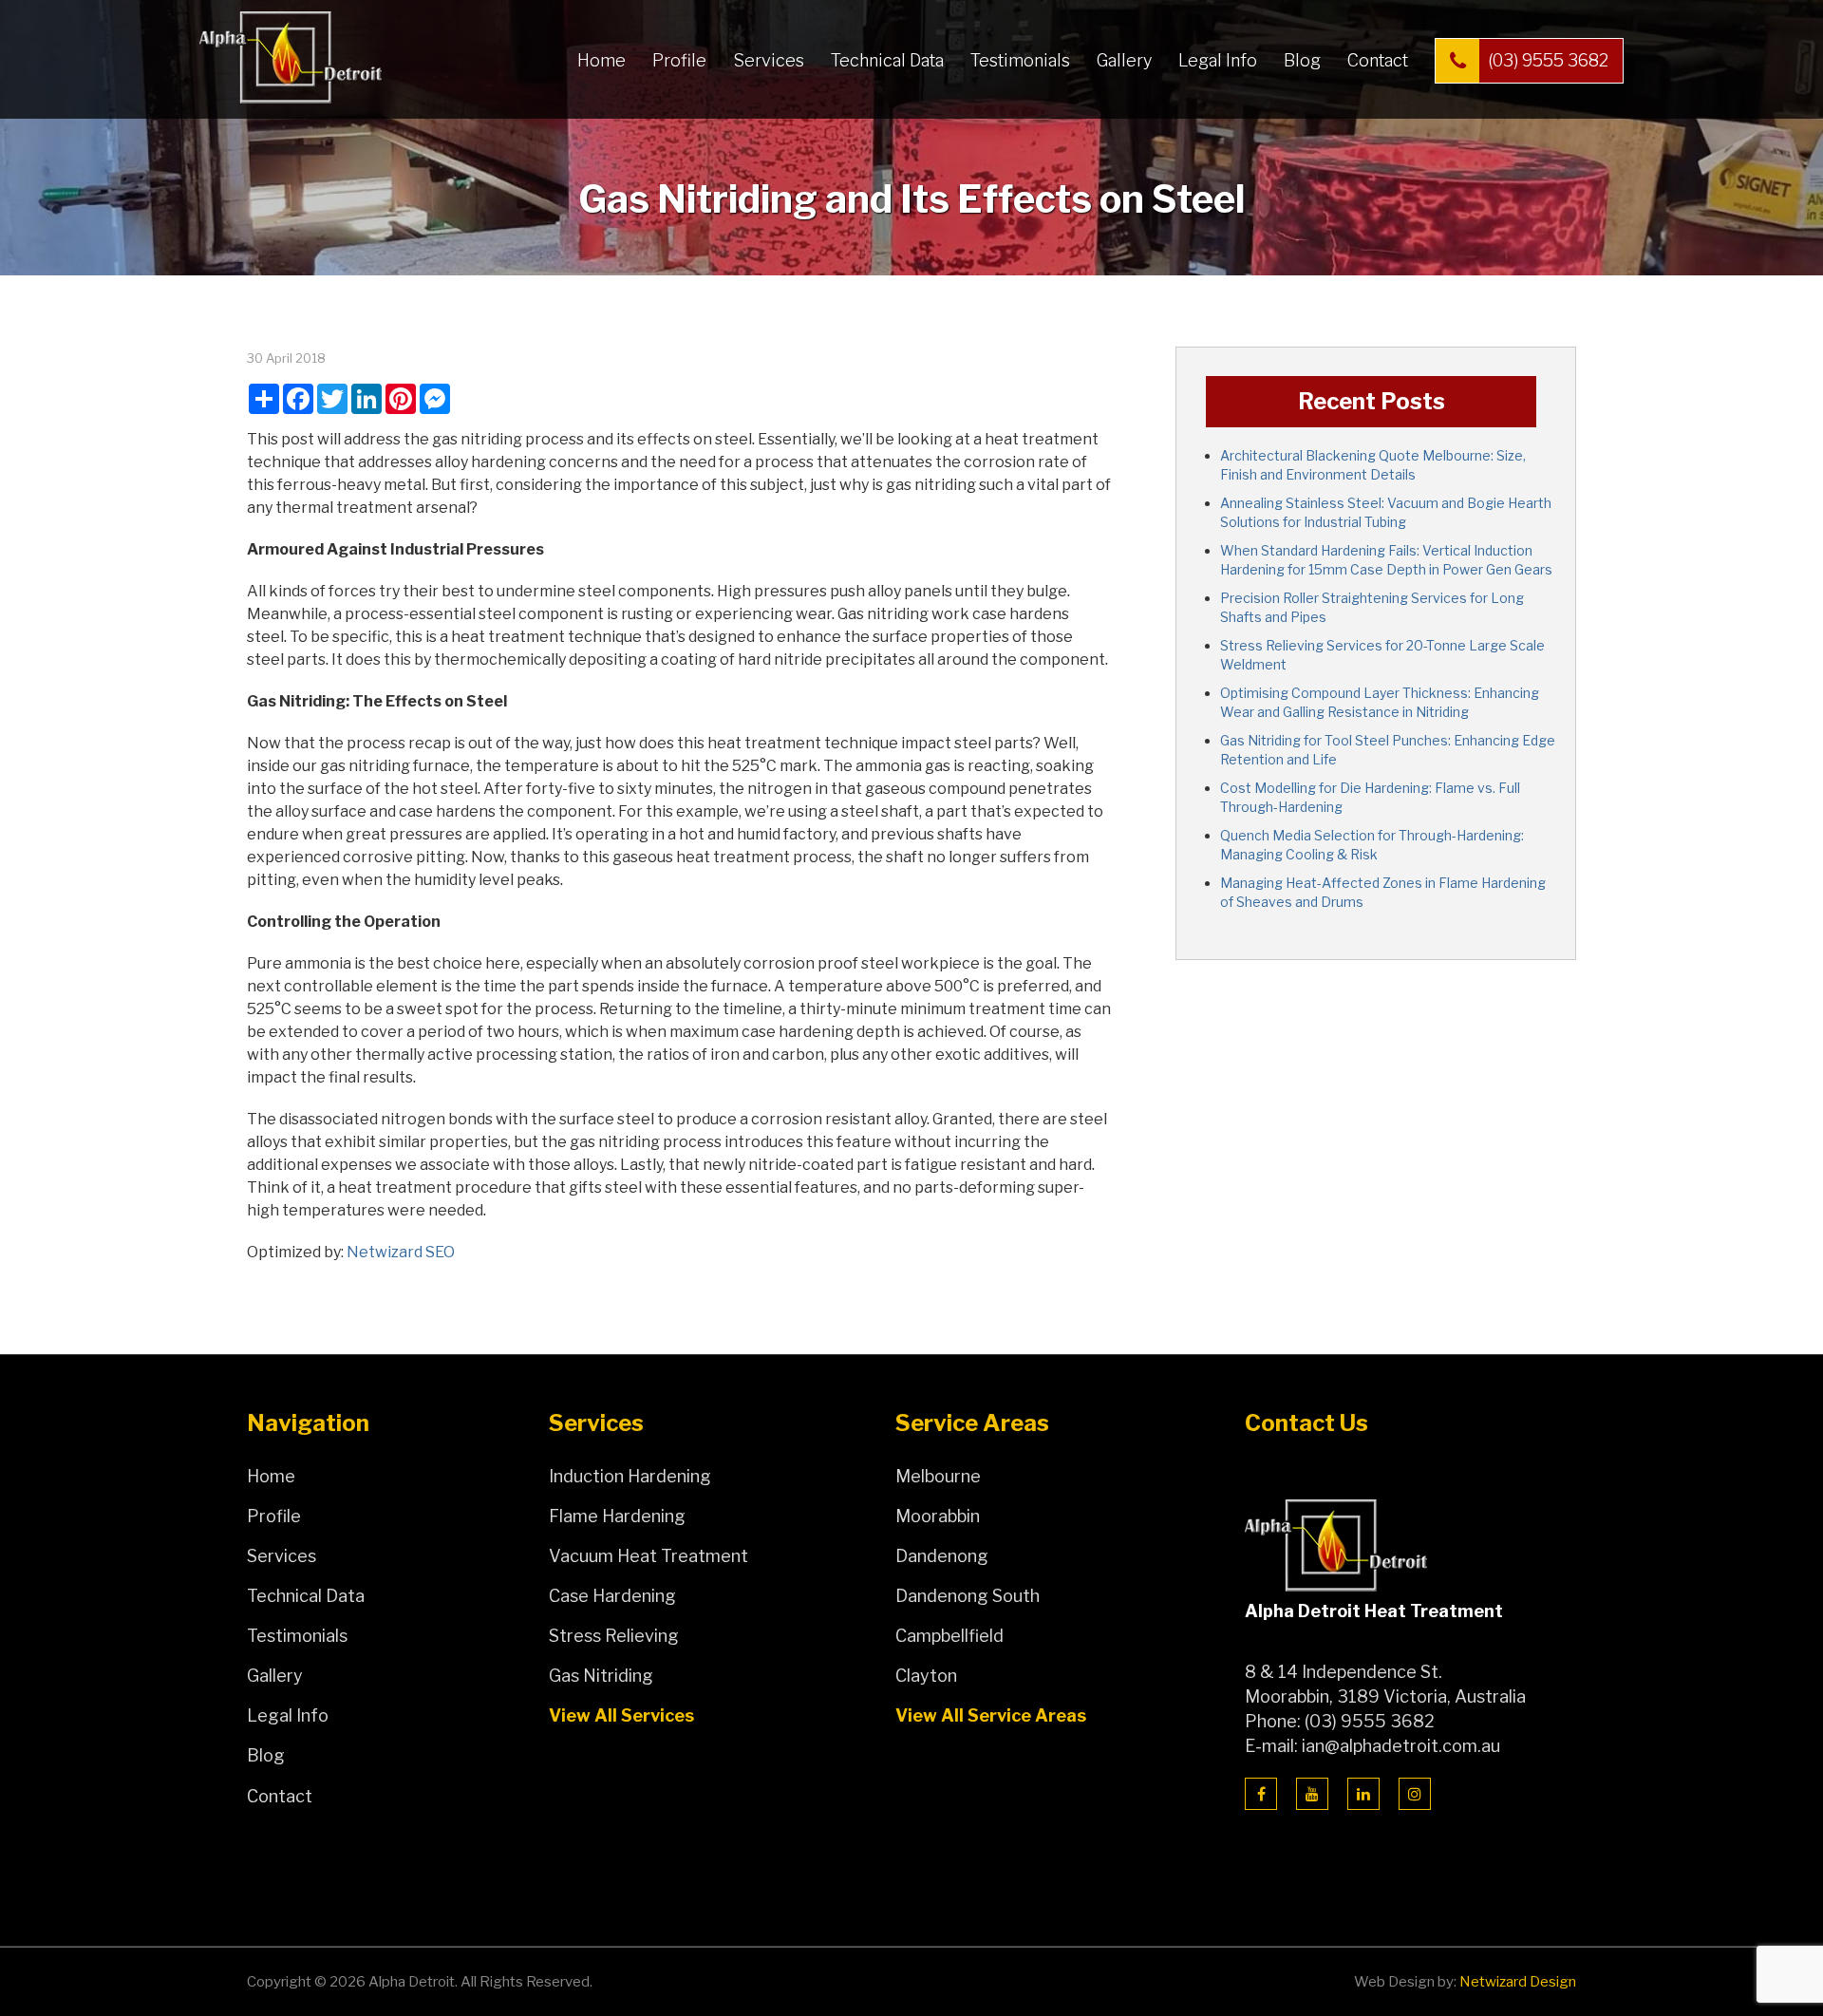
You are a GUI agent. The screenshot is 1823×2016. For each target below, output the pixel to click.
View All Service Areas (991, 1715)
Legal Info (1218, 60)
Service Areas (972, 1423)
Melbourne (938, 1476)
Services (769, 60)
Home (601, 60)
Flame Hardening (617, 1516)
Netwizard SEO (401, 1252)
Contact (1378, 60)
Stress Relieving (614, 1636)
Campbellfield (949, 1636)
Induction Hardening (630, 1476)
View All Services (621, 1715)
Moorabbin (938, 1516)
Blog (1302, 60)
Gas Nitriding (601, 1676)
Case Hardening (612, 1596)
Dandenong (942, 1556)
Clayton (926, 1676)
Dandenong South (968, 1596)
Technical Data (887, 60)
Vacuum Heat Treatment (648, 1556)
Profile (679, 60)
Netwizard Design (1518, 1982)
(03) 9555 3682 (1548, 60)
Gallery (1124, 60)
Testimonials (1020, 60)
